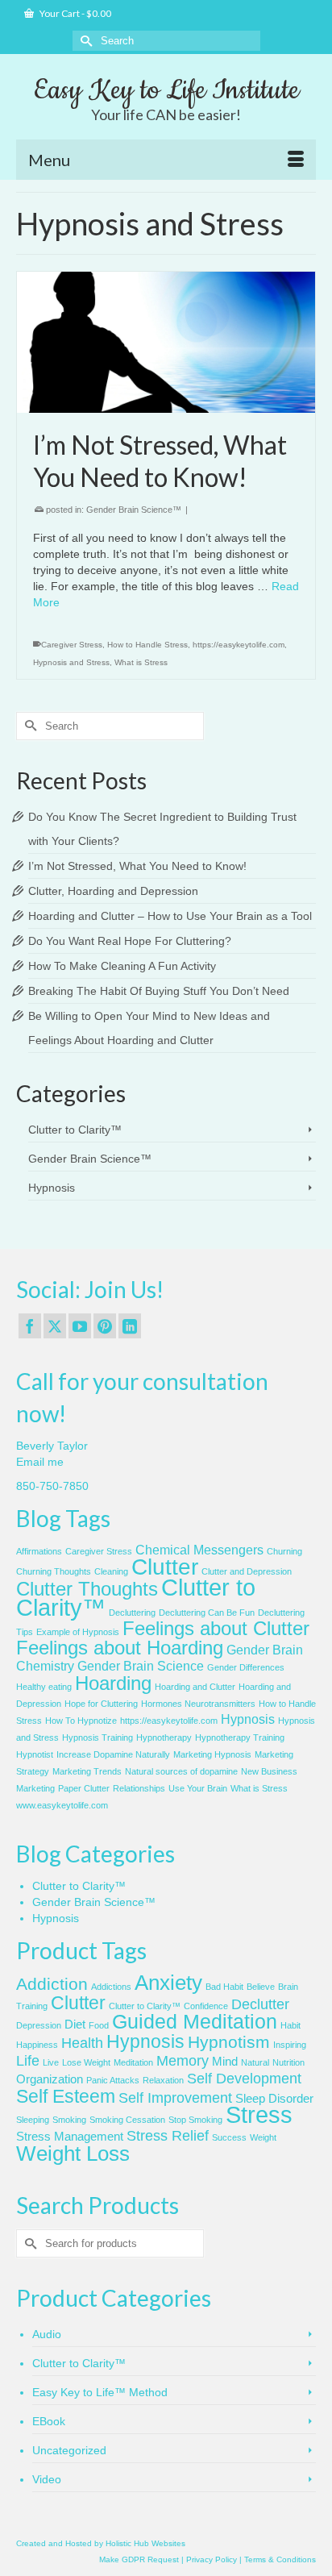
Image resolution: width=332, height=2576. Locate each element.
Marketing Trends (87, 1771)
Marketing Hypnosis (212, 1754)
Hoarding (113, 1683)
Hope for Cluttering (101, 1704)
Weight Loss (73, 2154)
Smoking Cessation (127, 2120)
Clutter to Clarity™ (75, 1130)
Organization (50, 2079)
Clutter (165, 1567)
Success (229, 2137)
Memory (183, 2061)
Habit (290, 2025)
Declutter (260, 2004)
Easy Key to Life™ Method (100, 2392)
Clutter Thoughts (87, 1589)
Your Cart (75, 13)
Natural (255, 2062)
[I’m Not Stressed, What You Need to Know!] (166, 342)
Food (99, 2025)
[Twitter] (55, 1326)
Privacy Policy (212, 2559)
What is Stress (141, 662)
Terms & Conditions (280, 2559)
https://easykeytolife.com (239, 645)
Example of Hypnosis (78, 1632)
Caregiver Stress (72, 645)
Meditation (133, 2062)
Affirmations (39, 1551)
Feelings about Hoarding (120, 1648)
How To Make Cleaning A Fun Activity (122, 966)
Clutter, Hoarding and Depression (113, 891)
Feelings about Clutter (216, 1628)
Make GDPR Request (139, 2559)
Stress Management (70, 2137)
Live (51, 2062)
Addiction (52, 1984)
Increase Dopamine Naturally (113, 1754)
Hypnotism (229, 2042)
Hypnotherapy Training (240, 1737)
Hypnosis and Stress (71, 662)
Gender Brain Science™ (134, 510)
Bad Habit (224, 1987)
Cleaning (111, 1571)
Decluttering (132, 1613)
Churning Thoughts (54, 1571)
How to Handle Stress (147, 645)
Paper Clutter (84, 1788)
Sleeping (33, 2120)
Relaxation (163, 2080)
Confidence (206, 2006)
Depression (39, 2025)
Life (28, 2061)
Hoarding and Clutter (195, 1687)
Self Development (244, 2079)
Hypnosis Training (98, 1737)
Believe (261, 1987)
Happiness (37, 2045)
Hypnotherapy (164, 1737)
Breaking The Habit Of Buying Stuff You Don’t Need (159, 991)
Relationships (139, 1788)
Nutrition (288, 2062)
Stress (259, 2114)
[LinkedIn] (130, 1326)
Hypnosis (52, 1188)
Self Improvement (175, 2098)
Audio (47, 2334)
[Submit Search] (85, 41)
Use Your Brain (198, 1788)
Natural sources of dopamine (181, 1771)
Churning (284, 1551)
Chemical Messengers (199, 1550)
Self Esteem (66, 2096)
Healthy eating (44, 1687)
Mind (225, 2062)
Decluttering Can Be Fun (207, 1613)
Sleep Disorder (274, 2099)
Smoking (69, 2120)
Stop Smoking (195, 2120)
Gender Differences (246, 1667)
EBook (49, 2421)
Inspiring (290, 2045)
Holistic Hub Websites (145, 2543)
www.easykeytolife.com (62, 1805)
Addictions (111, 1987)
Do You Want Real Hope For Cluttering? (130, 941)
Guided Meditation (195, 2022)
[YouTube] (80, 1326)
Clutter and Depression (247, 1571)
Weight (263, 2137)
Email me (40, 1462)
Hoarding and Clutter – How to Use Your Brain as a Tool (170, 916)
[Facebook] (30, 1326)
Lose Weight (86, 2062)
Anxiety (168, 1983)
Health (82, 2043)
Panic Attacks (113, 2080)
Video (47, 2479)
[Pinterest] (105, 1326)
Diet (75, 2025)
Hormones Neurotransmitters (198, 1704)
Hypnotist (35, 1754)
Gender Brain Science (141, 1666)
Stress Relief (168, 2136)
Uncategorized (69, 2450)
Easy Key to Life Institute (166, 90)
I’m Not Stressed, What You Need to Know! (137, 866)
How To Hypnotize (81, 1721)
